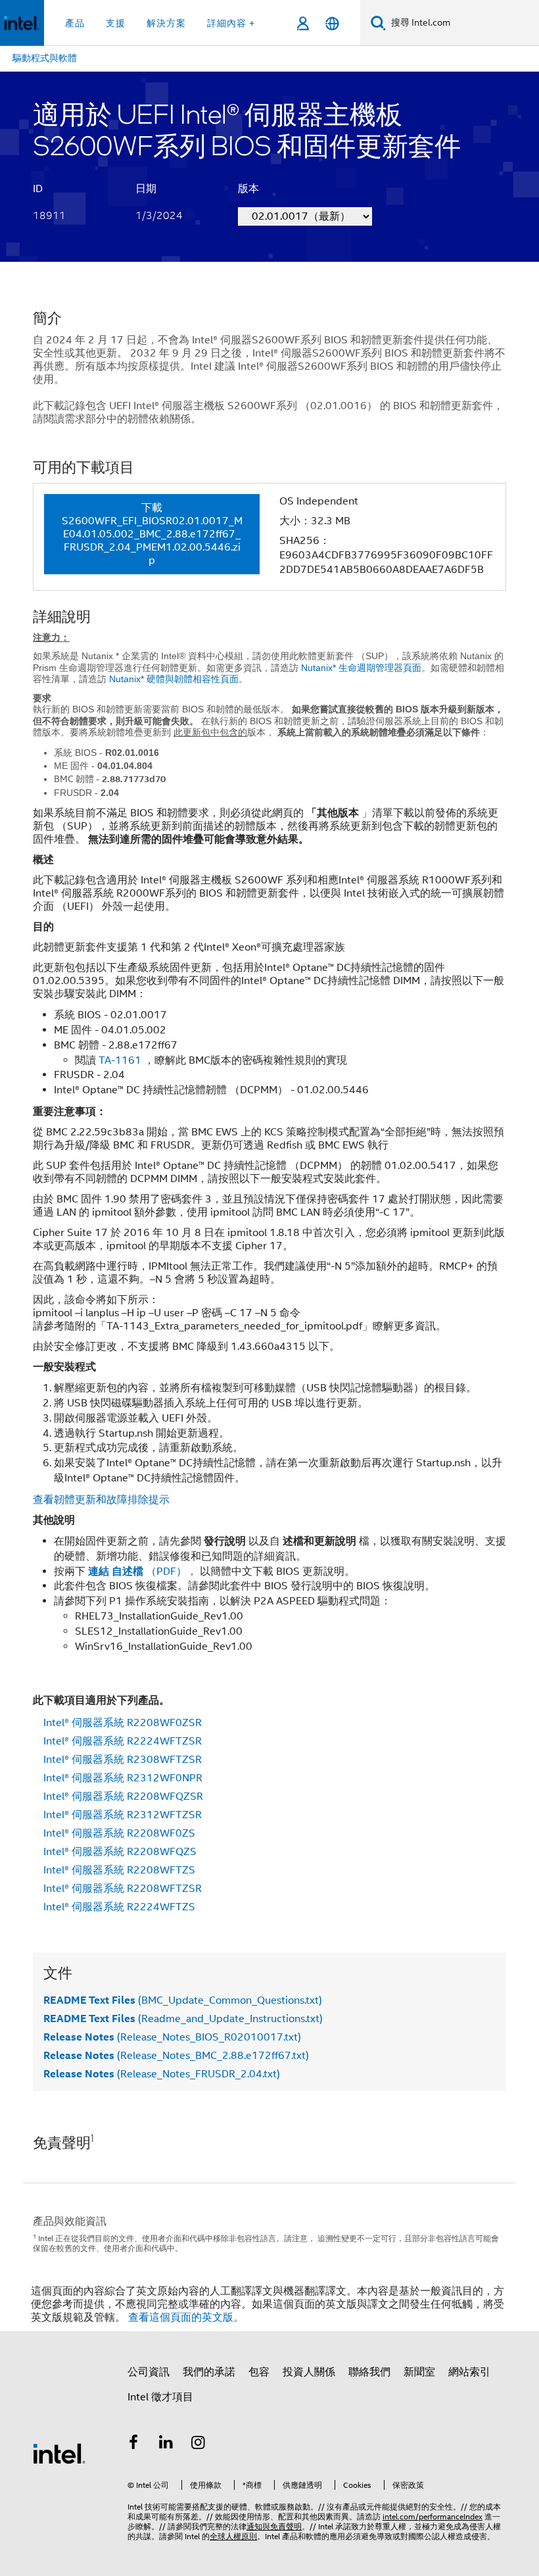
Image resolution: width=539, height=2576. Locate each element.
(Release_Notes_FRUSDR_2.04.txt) (162, 2074)
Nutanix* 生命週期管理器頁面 (361, 668)
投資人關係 (309, 2372)
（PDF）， (144, 1572)
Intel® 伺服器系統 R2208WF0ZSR (123, 1723)
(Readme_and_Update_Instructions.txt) (183, 2019)
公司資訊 (149, 2372)
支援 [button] (116, 23)
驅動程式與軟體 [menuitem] (45, 58)
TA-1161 (120, 1060)
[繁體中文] (332, 23)
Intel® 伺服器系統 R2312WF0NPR (123, 1778)
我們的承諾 (209, 2372)
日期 (146, 189)
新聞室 (419, 2372)
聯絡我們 (369, 2372)
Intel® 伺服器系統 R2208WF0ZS (119, 1833)
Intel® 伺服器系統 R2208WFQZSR (123, 1796)
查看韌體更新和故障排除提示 (101, 1500)
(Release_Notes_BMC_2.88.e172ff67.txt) (176, 2056)
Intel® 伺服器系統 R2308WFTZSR (123, 1760)
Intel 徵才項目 (160, 2397)
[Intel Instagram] (199, 2444)
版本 (248, 189)
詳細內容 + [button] (231, 23)
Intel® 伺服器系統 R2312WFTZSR (123, 1815)
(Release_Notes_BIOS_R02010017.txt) (172, 2037)
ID (38, 189)
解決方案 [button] (166, 23)
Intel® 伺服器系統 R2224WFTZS (119, 1907)
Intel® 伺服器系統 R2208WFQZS (120, 1852)
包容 (259, 2372)
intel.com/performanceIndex (433, 2516)
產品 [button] (75, 23)
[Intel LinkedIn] (166, 2444)
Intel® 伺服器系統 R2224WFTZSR (123, 1741)
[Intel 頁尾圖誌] (59, 2453)
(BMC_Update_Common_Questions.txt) (183, 2000)
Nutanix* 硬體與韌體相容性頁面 (174, 679)
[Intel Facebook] (133, 2444)
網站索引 (469, 2372)
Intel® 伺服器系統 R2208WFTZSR (123, 1889)
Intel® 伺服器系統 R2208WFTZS (119, 1870)
